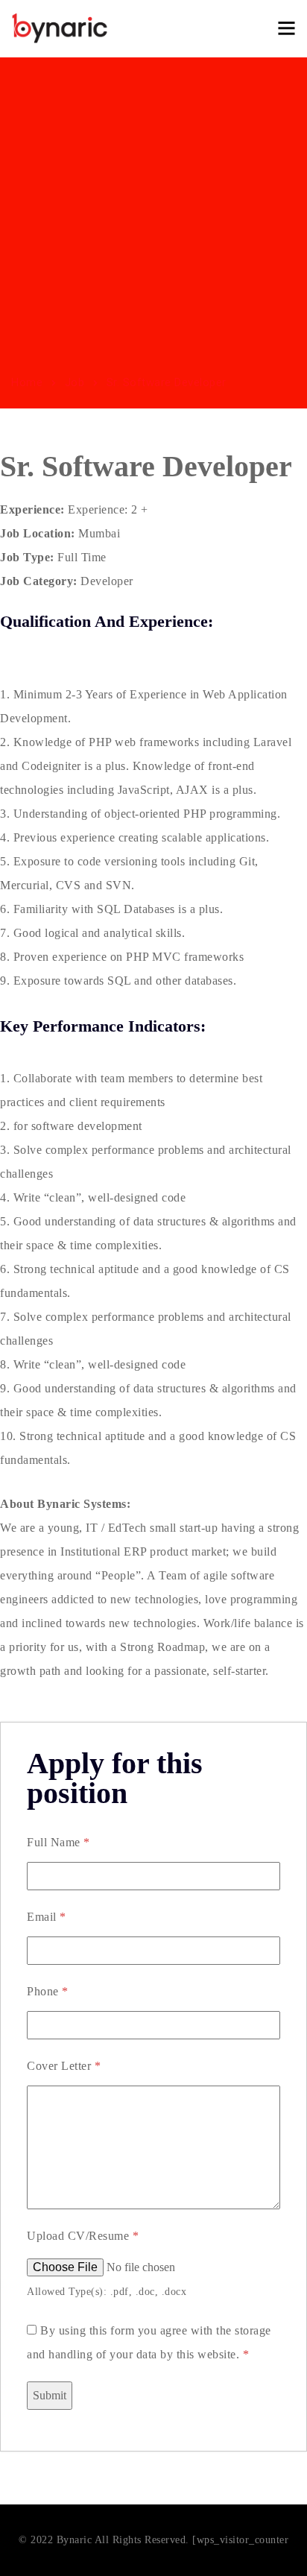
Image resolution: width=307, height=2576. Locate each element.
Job (75, 382)
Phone (48, 1991)
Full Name (58, 1842)
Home (27, 382)
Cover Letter (64, 2066)
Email (47, 1917)
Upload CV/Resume (83, 2236)
